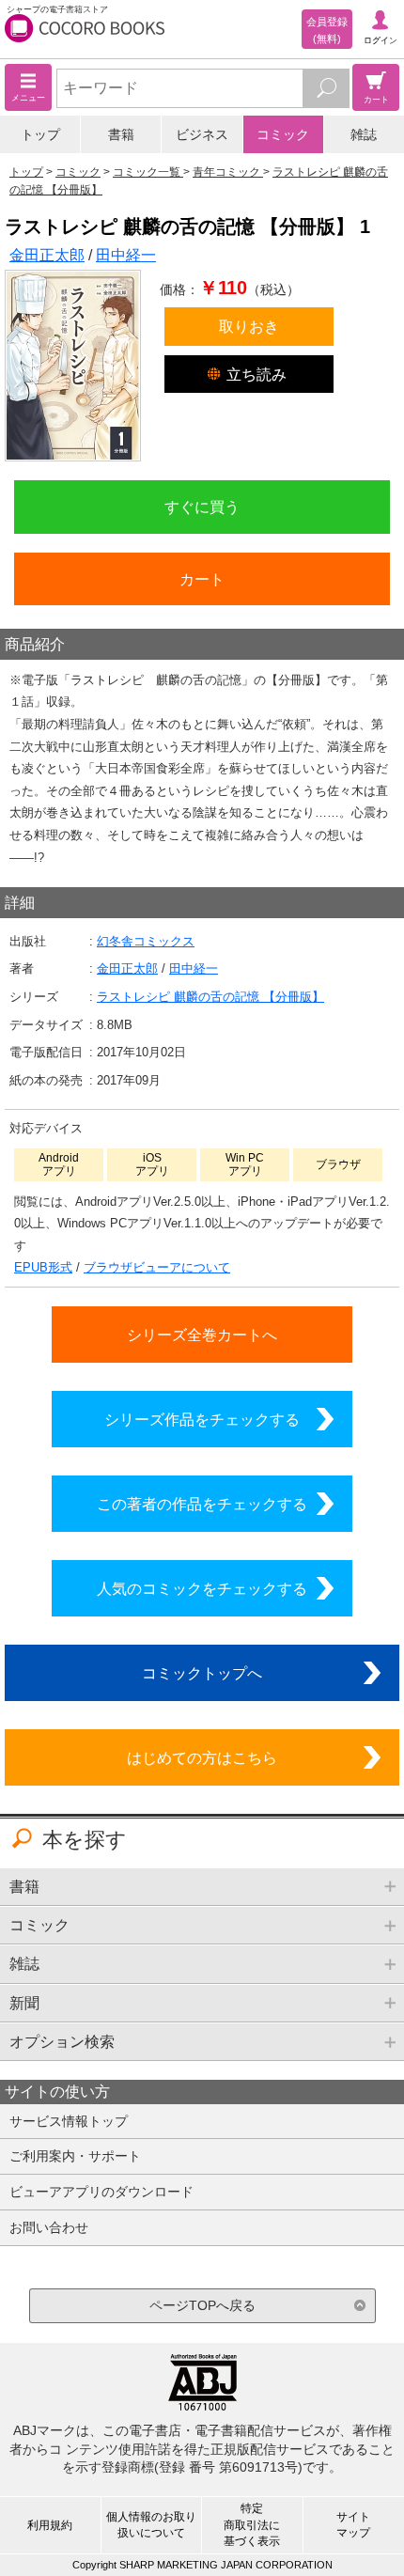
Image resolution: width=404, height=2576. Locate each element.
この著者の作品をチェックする (202, 1504)
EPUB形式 (43, 1267)
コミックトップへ (202, 1673)
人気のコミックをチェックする (202, 1588)
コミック (283, 134)
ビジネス (202, 134)
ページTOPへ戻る (202, 2305)
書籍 (121, 134)
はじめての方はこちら (202, 1757)
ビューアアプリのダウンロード (101, 2192)
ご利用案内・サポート (75, 2156)
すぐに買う (202, 507)
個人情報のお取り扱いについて (151, 2525)
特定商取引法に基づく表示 (252, 2524)
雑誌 (364, 134)
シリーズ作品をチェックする (202, 1419)
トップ (40, 134)
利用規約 (50, 2525)
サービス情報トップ (69, 2121)
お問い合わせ (49, 2227)
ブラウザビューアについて (157, 1267)
